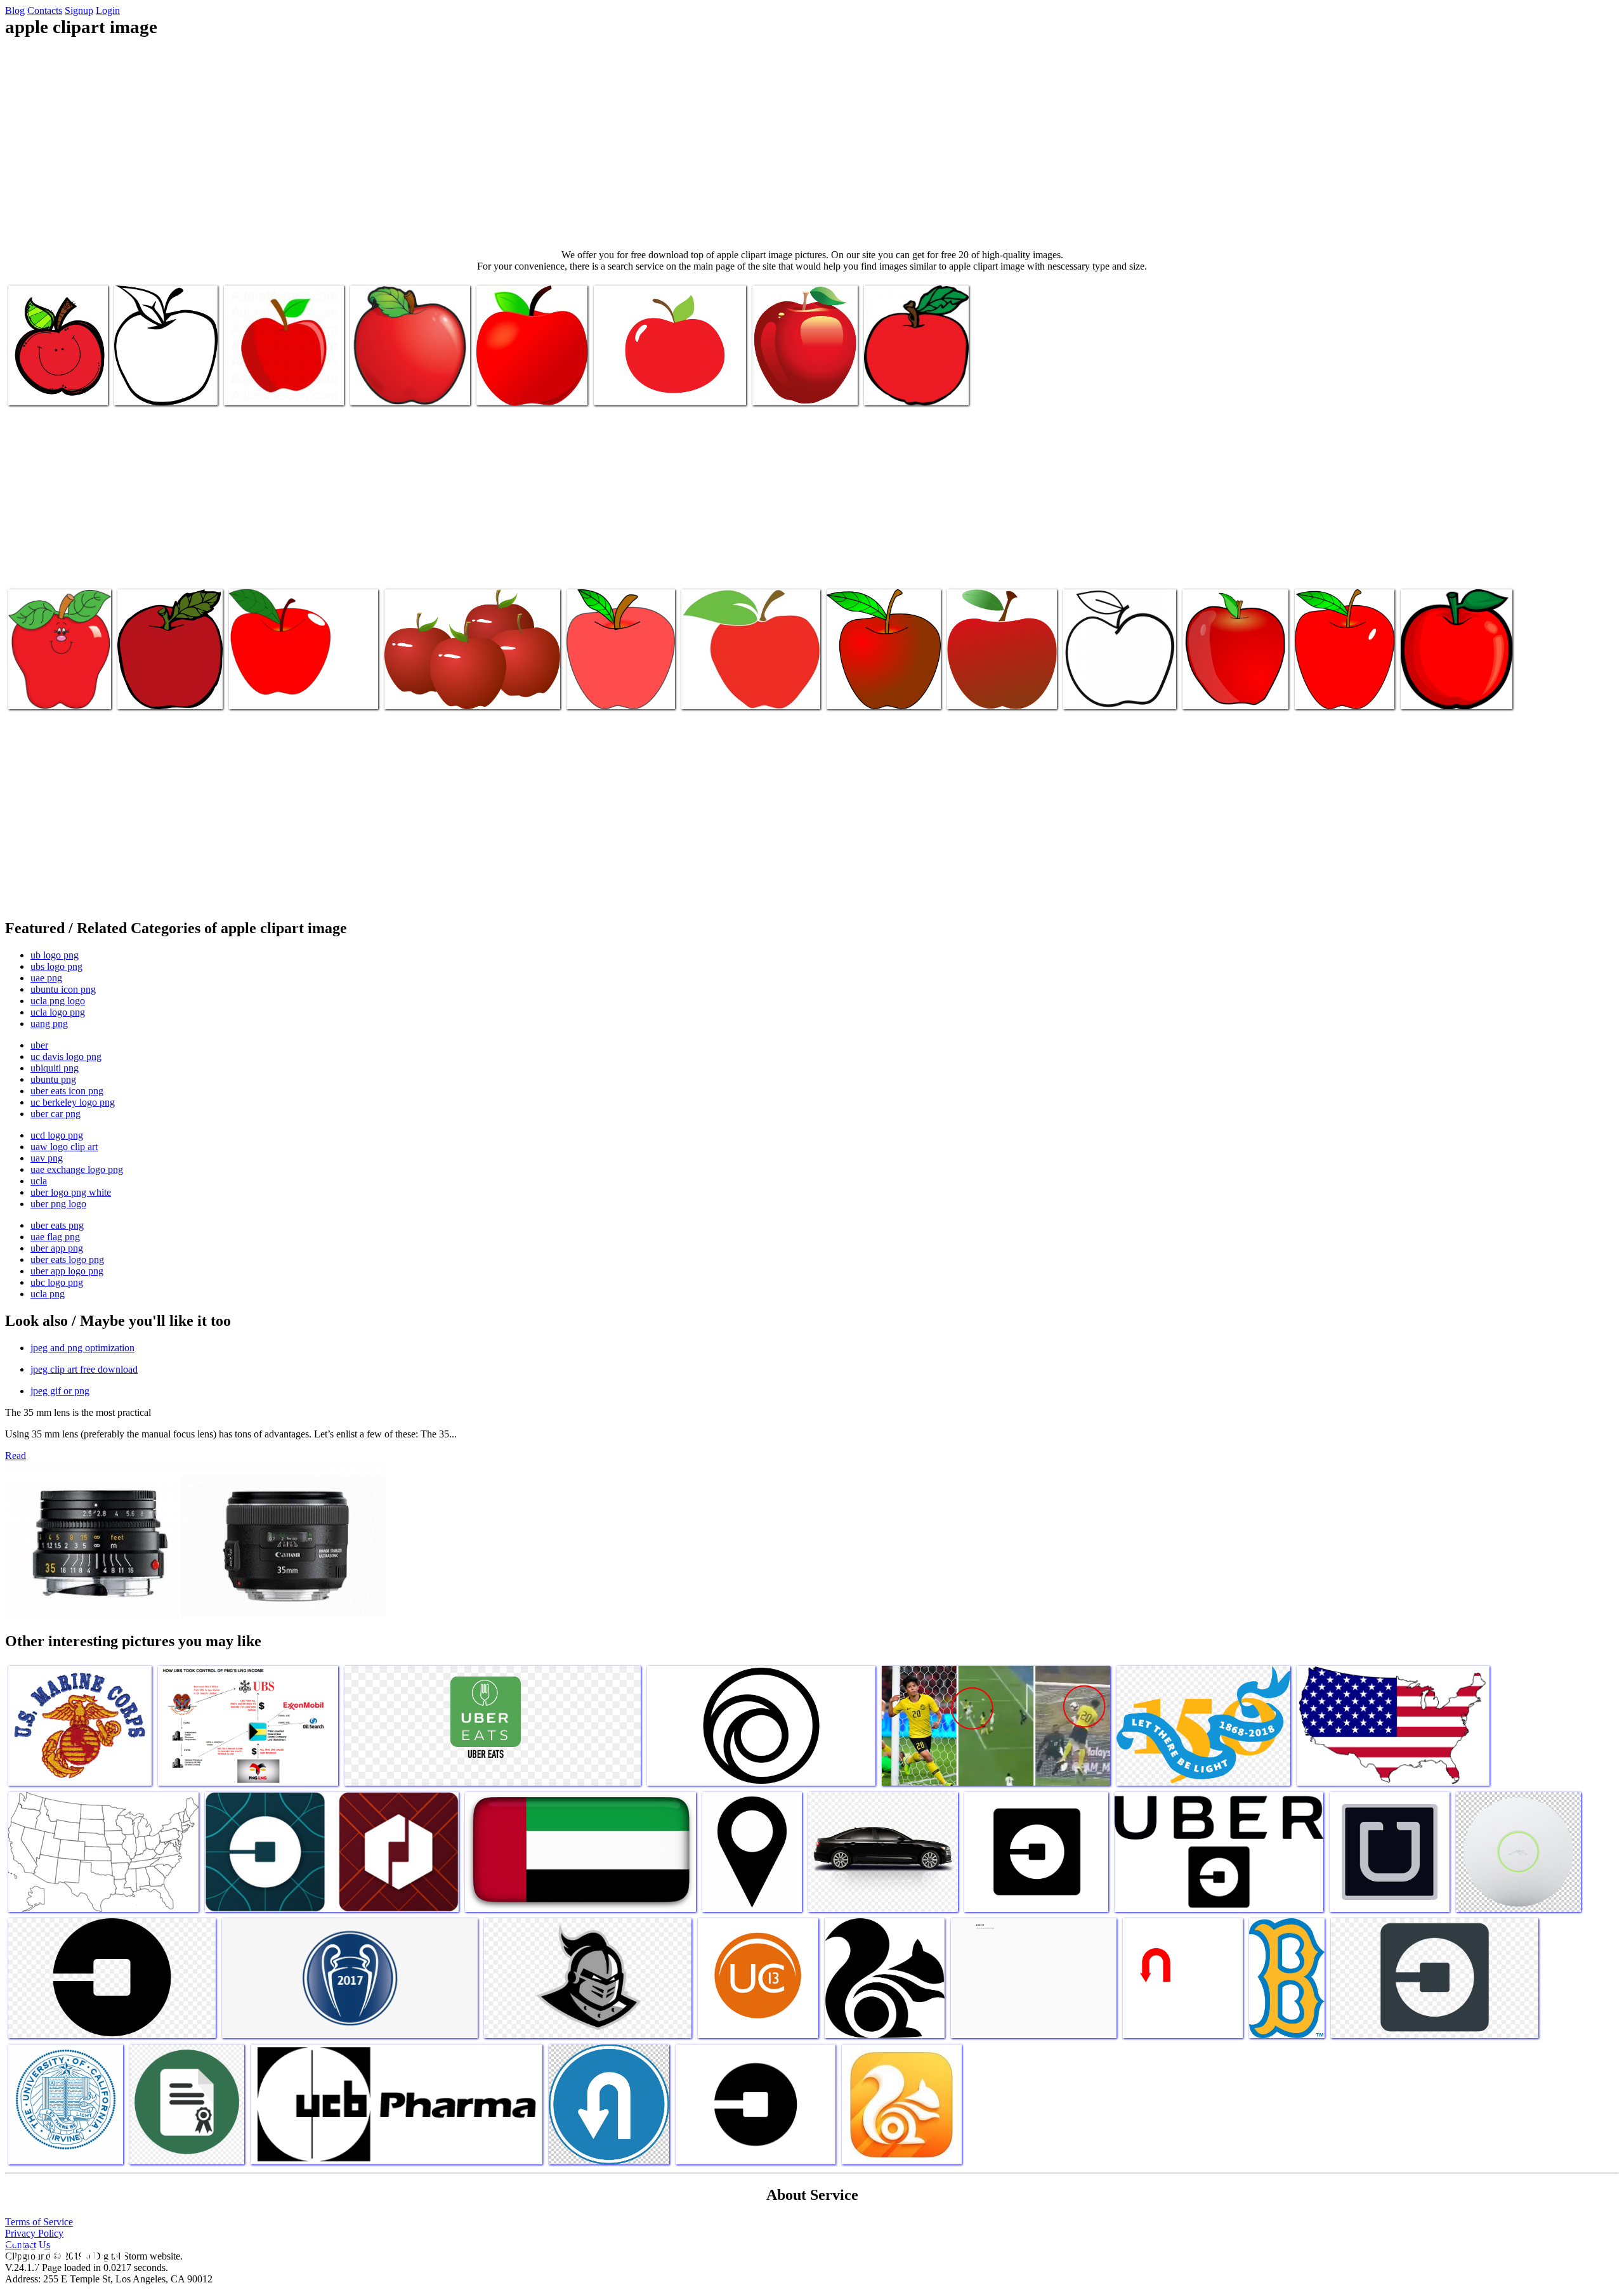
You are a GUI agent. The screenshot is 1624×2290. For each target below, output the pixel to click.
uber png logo (58, 1204)
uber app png (57, 1248)
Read (16, 1456)
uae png (46, 978)
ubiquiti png (55, 1068)
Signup (79, 10)
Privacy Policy (34, 2233)
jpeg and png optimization (82, 1348)
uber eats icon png (67, 1091)
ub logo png (55, 955)
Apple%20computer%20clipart (176, 692)
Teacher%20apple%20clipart (881, 692)
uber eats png (57, 1225)
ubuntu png (53, 1079)
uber (39, 1045)
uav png (47, 1158)
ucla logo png (58, 1012)
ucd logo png (57, 1135)
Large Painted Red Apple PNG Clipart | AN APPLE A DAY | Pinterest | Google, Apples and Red (802, 373)
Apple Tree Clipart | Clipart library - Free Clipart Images (49, 682)
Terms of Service (39, 2222)
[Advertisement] (812, 143)
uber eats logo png (67, 1259)
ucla (39, 1181)
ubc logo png (57, 1282)
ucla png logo (58, 1001)
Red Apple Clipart (629, 388)
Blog (15, 10)
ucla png (48, 1294)
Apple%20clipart (258, 388)
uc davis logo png (66, 1057)
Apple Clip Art (1093, 692)
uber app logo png (67, 1271)
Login (108, 10)
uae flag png (55, 1237)
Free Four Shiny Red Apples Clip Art (455, 692)
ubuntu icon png (63, 989)
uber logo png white (71, 1192)
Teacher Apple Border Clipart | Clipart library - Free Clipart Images (409, 378)
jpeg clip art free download (84, 1369)
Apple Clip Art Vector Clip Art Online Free (528, 383)
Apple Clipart (257, 692)
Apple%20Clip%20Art (611, 692)
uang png (49, 1024)
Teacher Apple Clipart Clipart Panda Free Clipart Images (998, 682)
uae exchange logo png (77, 1169)
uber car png (56, 1114)
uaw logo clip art (64, 1147)
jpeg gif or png (60, 1391)
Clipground (63, 2252)
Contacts (45, 10)
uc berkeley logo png (73, 1102)
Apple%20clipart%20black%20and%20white (198, 388)
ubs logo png (56, 966)
